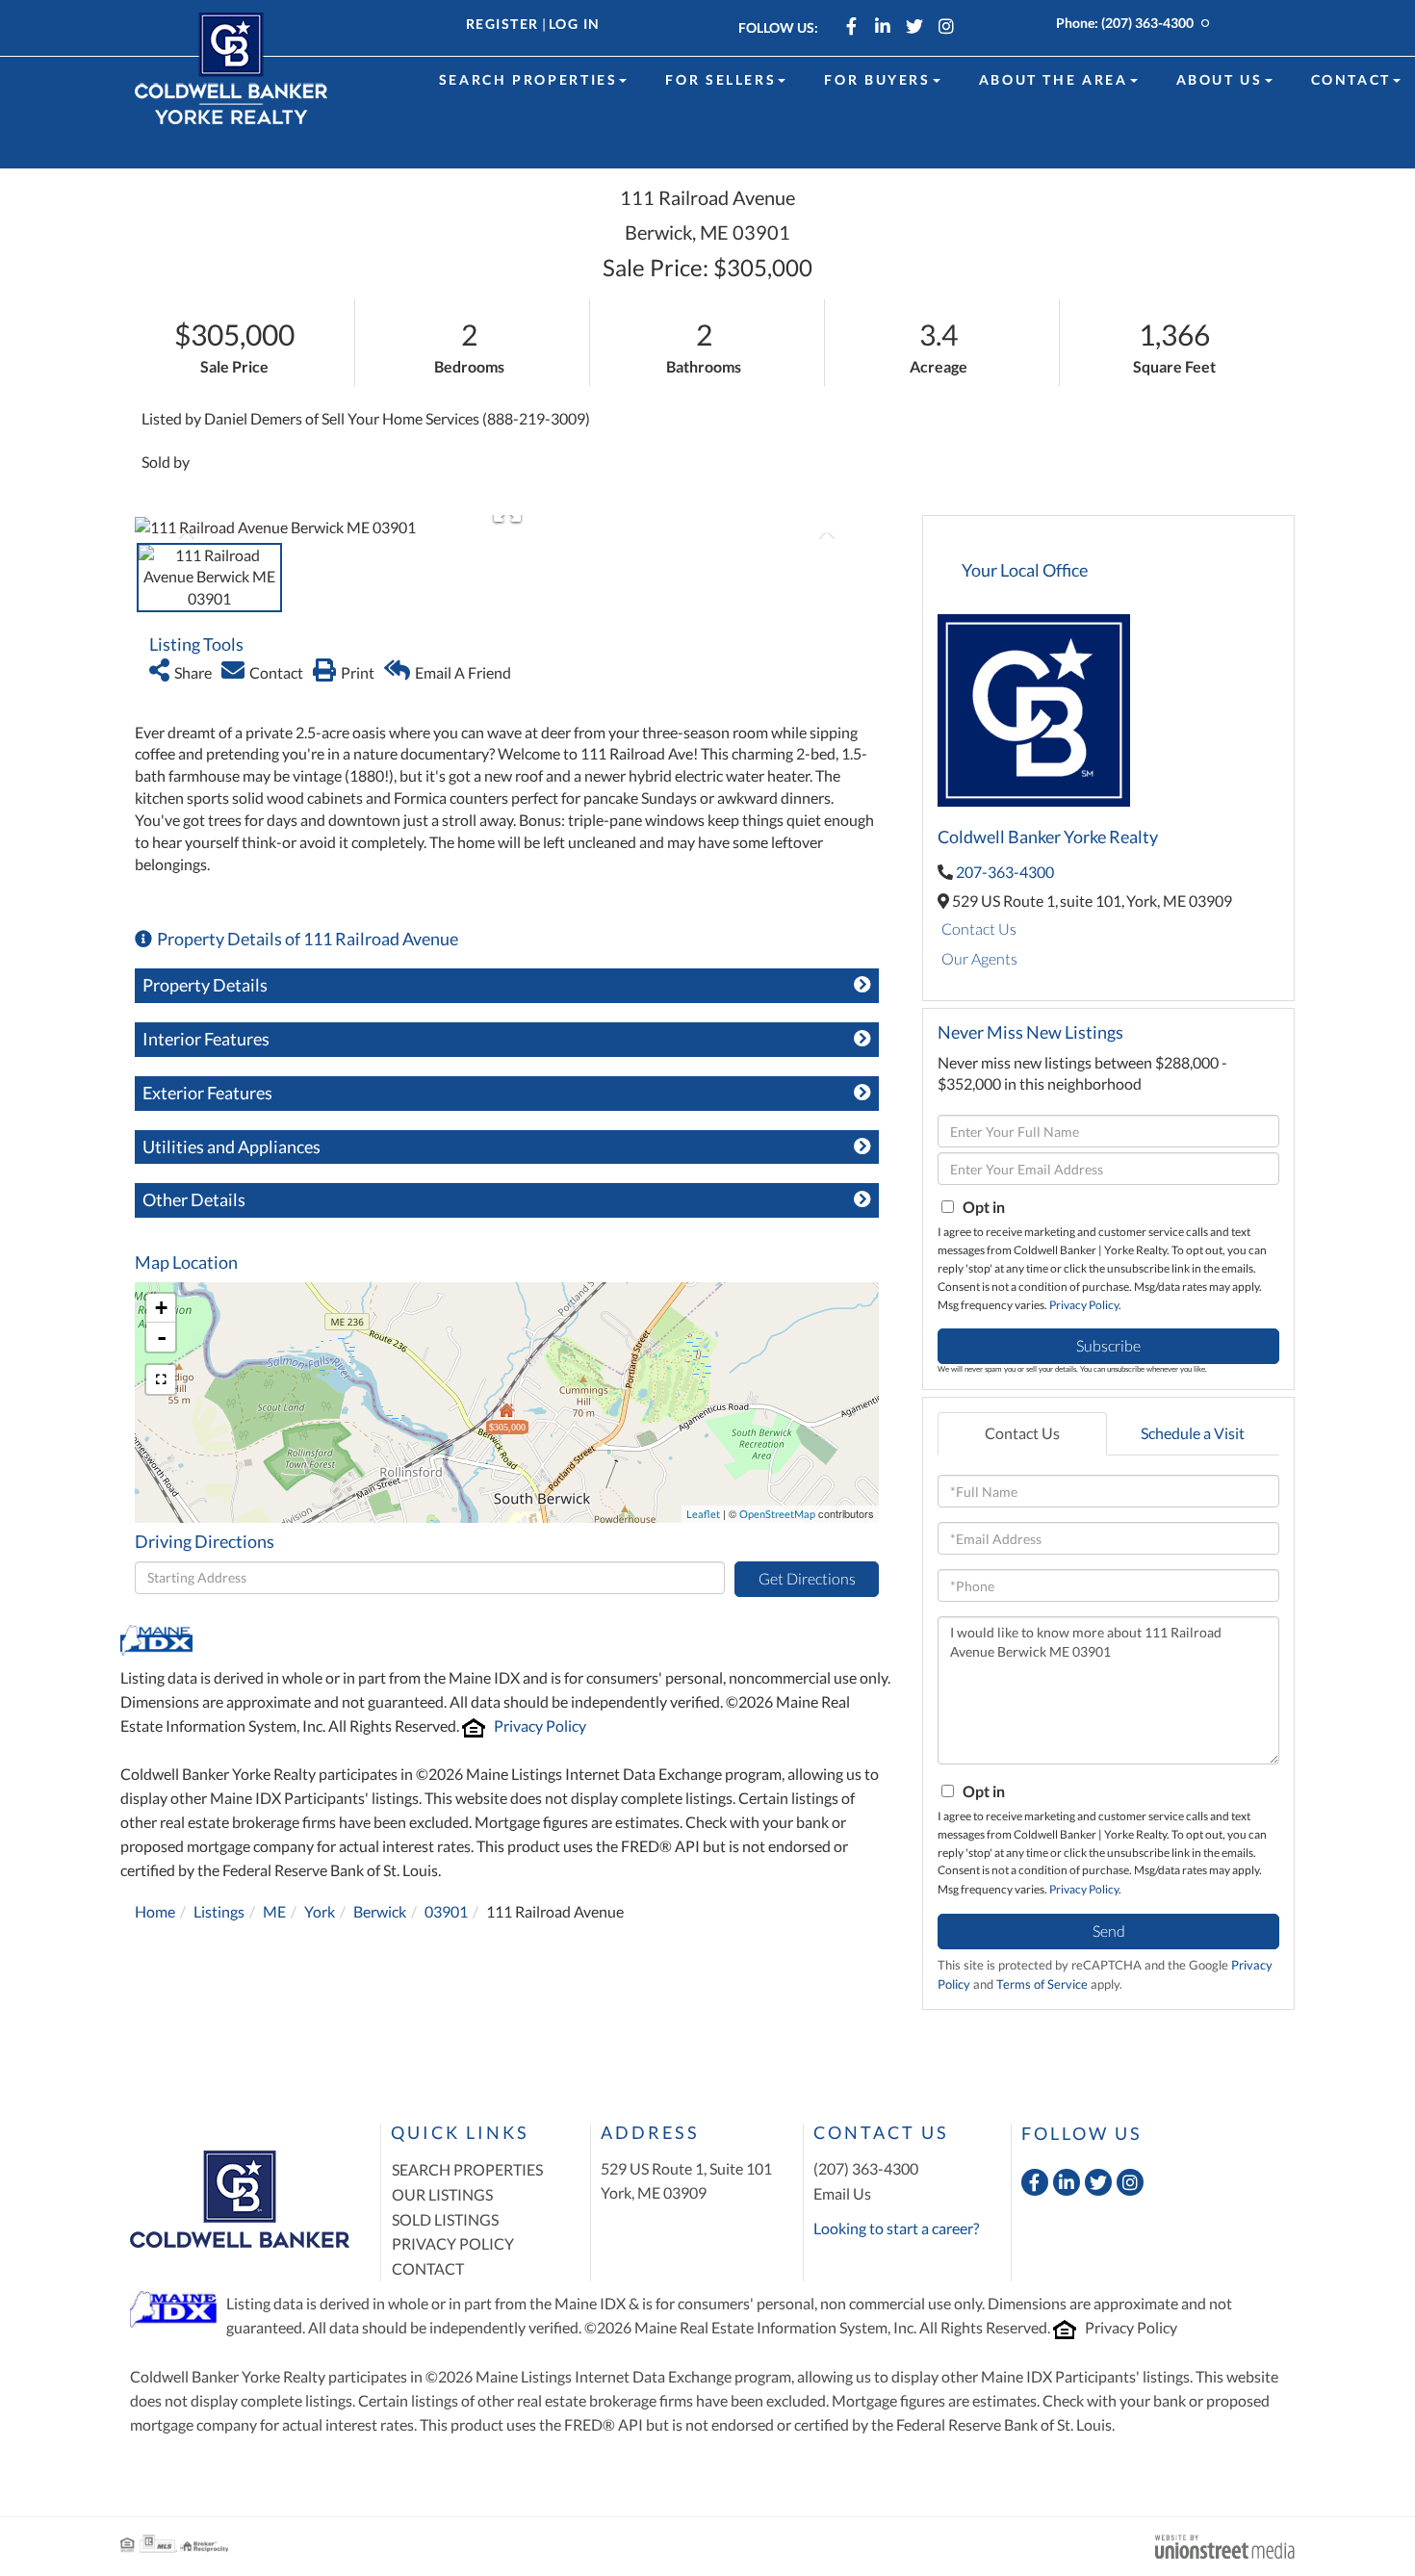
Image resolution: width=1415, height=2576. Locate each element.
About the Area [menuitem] (1054, 79)
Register (502, 24)
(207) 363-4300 (1147, 23)
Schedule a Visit (1193, 1433)
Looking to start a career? (896, 2228)
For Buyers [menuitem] (877, 79)
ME (274, 1911)
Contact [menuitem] (1351, 79)
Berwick (380, 1911)
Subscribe (1108, 1345)
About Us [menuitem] (1220, 79)
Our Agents (979, 958)
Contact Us (979, 928)
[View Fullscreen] (161, 1379)
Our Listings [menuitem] (442, 2194)
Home (155, 1911)
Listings (219, 1911)
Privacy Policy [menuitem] (453, 2243)
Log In (575, 24)
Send (1109, 1931)
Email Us (842, 2193)
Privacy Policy (540, 1726)
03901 (446, 1911)
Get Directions (807, 1578)
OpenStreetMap (777, 1514)
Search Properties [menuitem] (528, 79)
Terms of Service (1042, 1984)
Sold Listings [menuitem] (445, 2219)
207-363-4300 (1005, 872)
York (320, 1911)
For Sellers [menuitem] (720, 79)
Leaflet (703, 1514)
